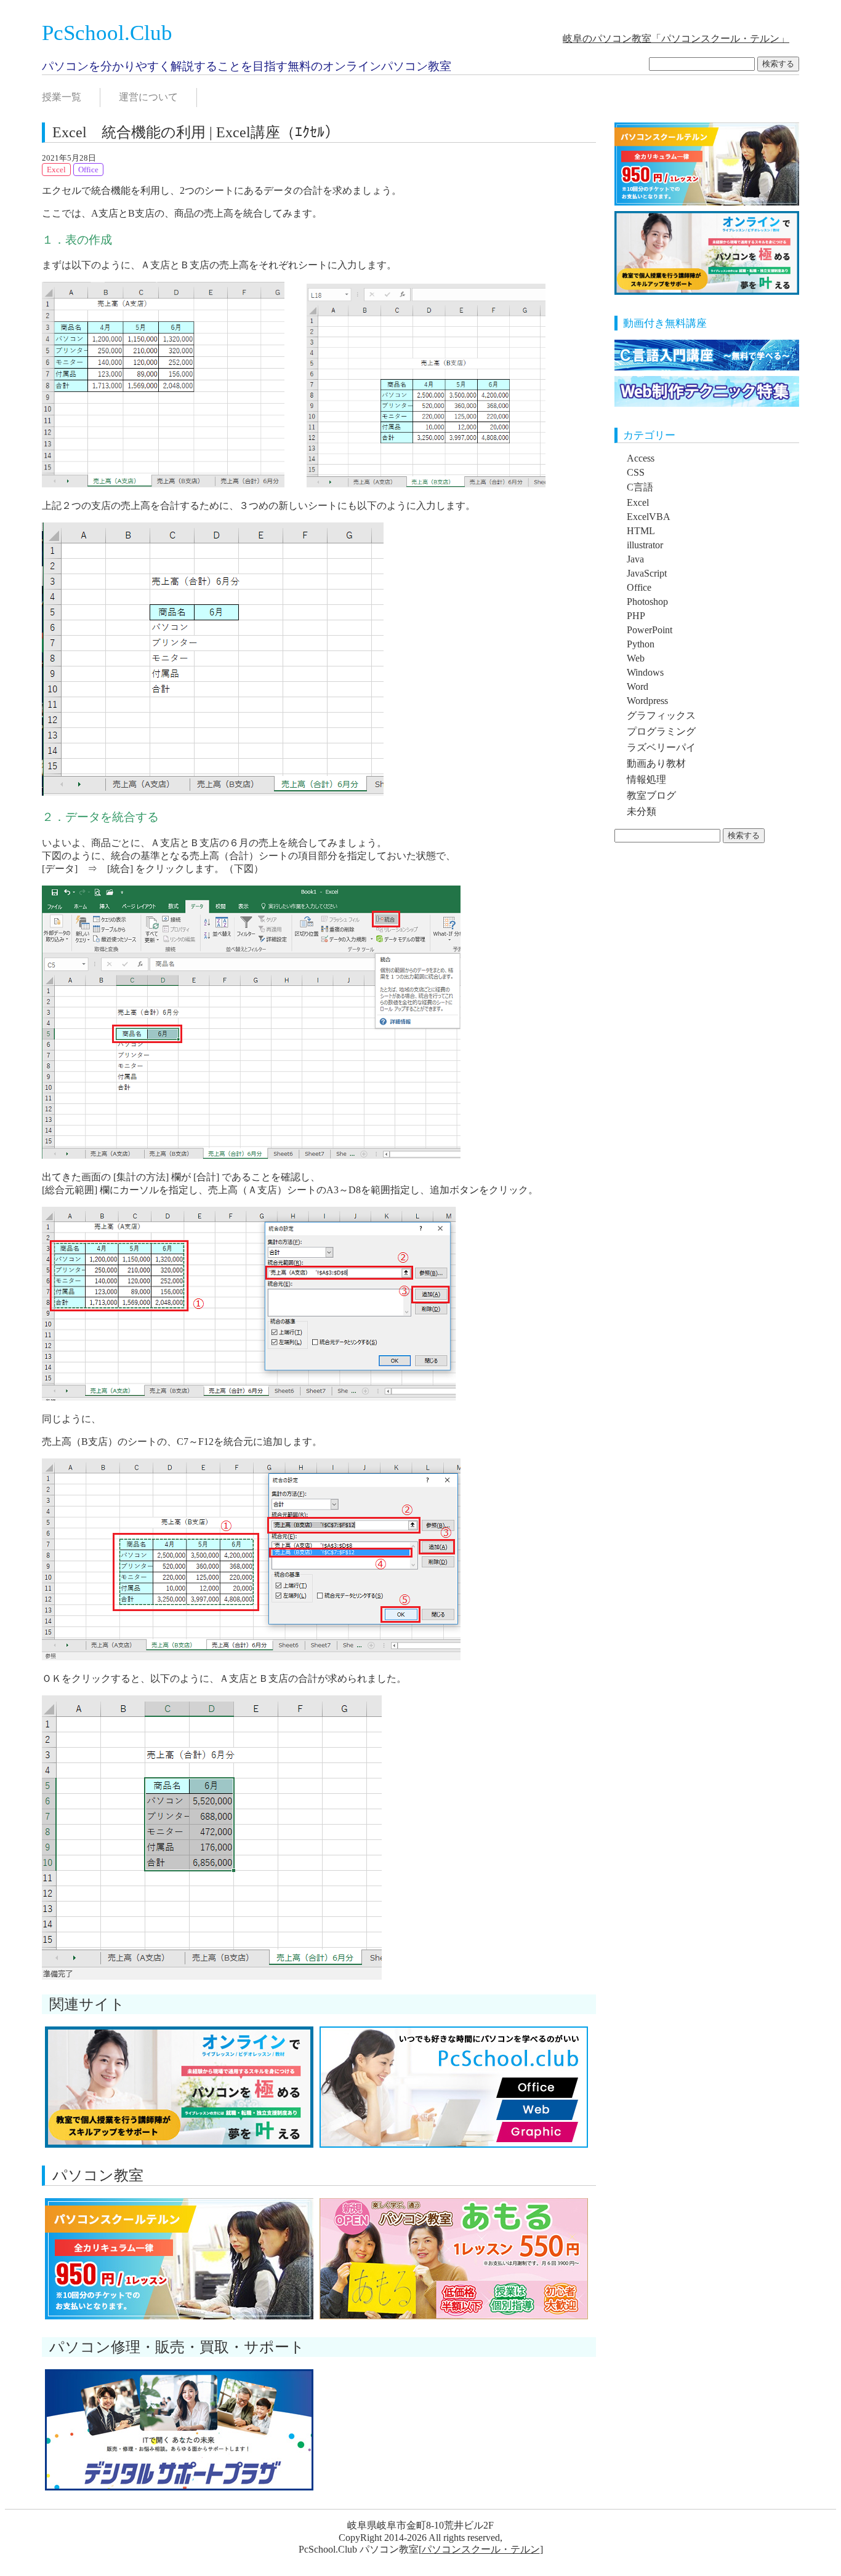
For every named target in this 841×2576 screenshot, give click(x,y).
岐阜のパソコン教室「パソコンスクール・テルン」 (676, 38)
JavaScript (647, 573)
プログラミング (661, 731)
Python (641, 644)
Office (88, 170)
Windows (645, 672)
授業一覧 (62, 97)
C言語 (640, 487)
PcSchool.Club (107, 33)
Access (641, 458)
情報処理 (646, 779)
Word (638, 686)
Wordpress (647, 701)
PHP (636, 616)
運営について (148, 97)
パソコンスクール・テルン (481, 2549)
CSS (636, 472)
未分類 (642, 811)
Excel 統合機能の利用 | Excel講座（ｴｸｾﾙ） (196, 132)
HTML (641, 531)
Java (635, 559)
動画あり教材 (656, 763)
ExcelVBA (649, 517)
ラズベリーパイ (661, 747)
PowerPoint (650, 630)
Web (636, 658)
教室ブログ (651, 795)
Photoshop (647, 602)
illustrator (645, 545)
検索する (778, 64)
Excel (56, 170)
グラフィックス (661, 715)
